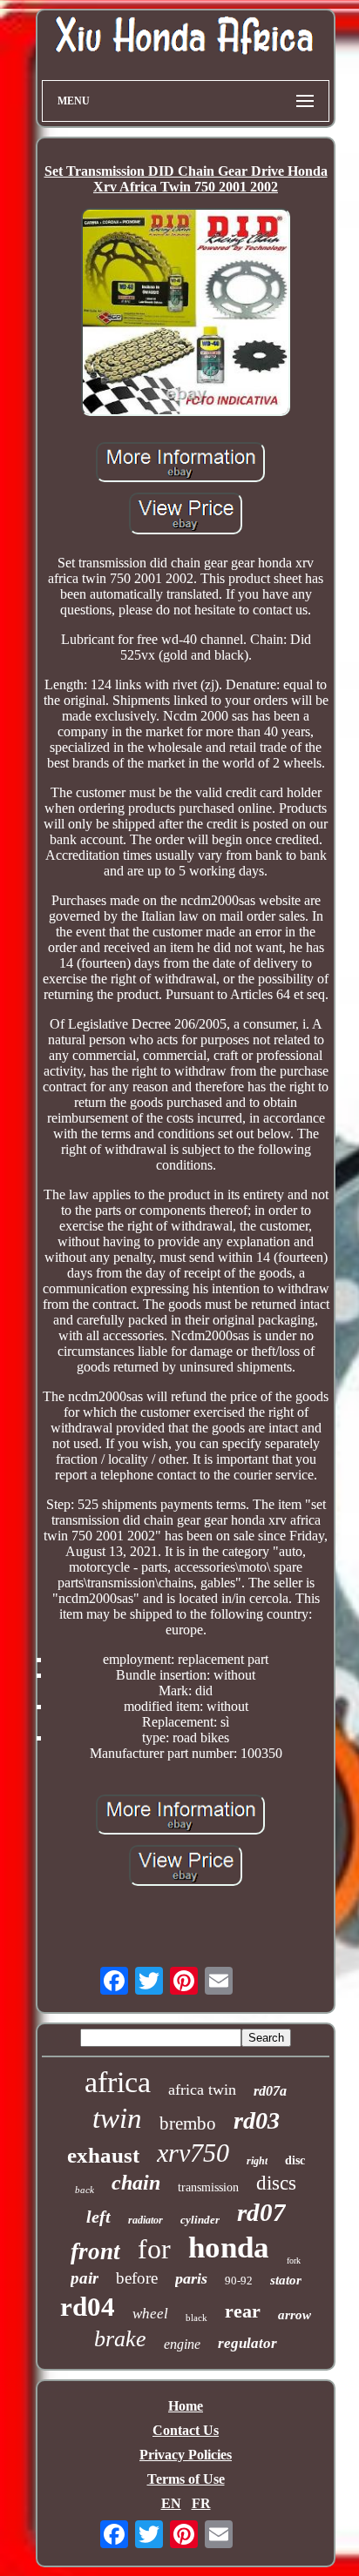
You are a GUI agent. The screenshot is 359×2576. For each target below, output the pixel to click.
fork (294, 2261)
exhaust (103, 2155)
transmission (208, 2187)
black (196, 2318)
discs (276, 2183)
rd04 (88, 2307)
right (257, 2161)
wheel (150, 2314)
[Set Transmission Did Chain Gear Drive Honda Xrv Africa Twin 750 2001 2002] (186, 314)
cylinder (200, 2220)
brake (120, 2339)
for (154, 2249)
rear (243, 2311)
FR (201, 2503)
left (98, 2217)
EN (171, 2503)
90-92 (239, 2281)
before (137, 2278)
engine (182, 2344)
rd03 (257, 2120)
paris (191, 2278)
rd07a (270, 2091)
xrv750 (193, 2153)
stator (286, 2280)
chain (136, 2183)
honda (229, 2247)
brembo (188, 2123)
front (95, 2251)
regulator (247, 2343)
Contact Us (186, 2430)
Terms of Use (186, 2479)
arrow (295, 2315)
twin (117, 2118)
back (85, 2190)
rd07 (261, 2212)
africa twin (202, 2090)
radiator (146, 2220)
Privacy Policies (186, 2455)
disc (295, 2160)
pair (85, 2278)
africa (118, 2082)
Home (186, 2406)
